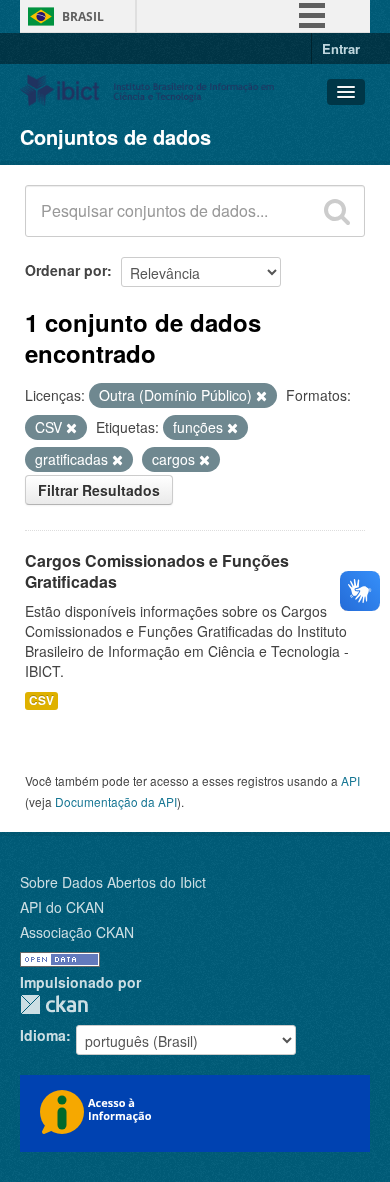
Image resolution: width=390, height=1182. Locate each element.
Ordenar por (66, 270)
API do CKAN (62, 907)
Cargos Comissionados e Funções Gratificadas (157, 571)
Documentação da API (116, 801)
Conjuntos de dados (115, 136)
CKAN (54, 1004)
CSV (41, 700)
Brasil (83, 16)
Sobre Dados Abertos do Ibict (113, 882)
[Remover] (261, 396)
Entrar (341, 48)
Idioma (43, 1035)
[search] (337, 211)
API (350, 780)
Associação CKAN (77, 932)
